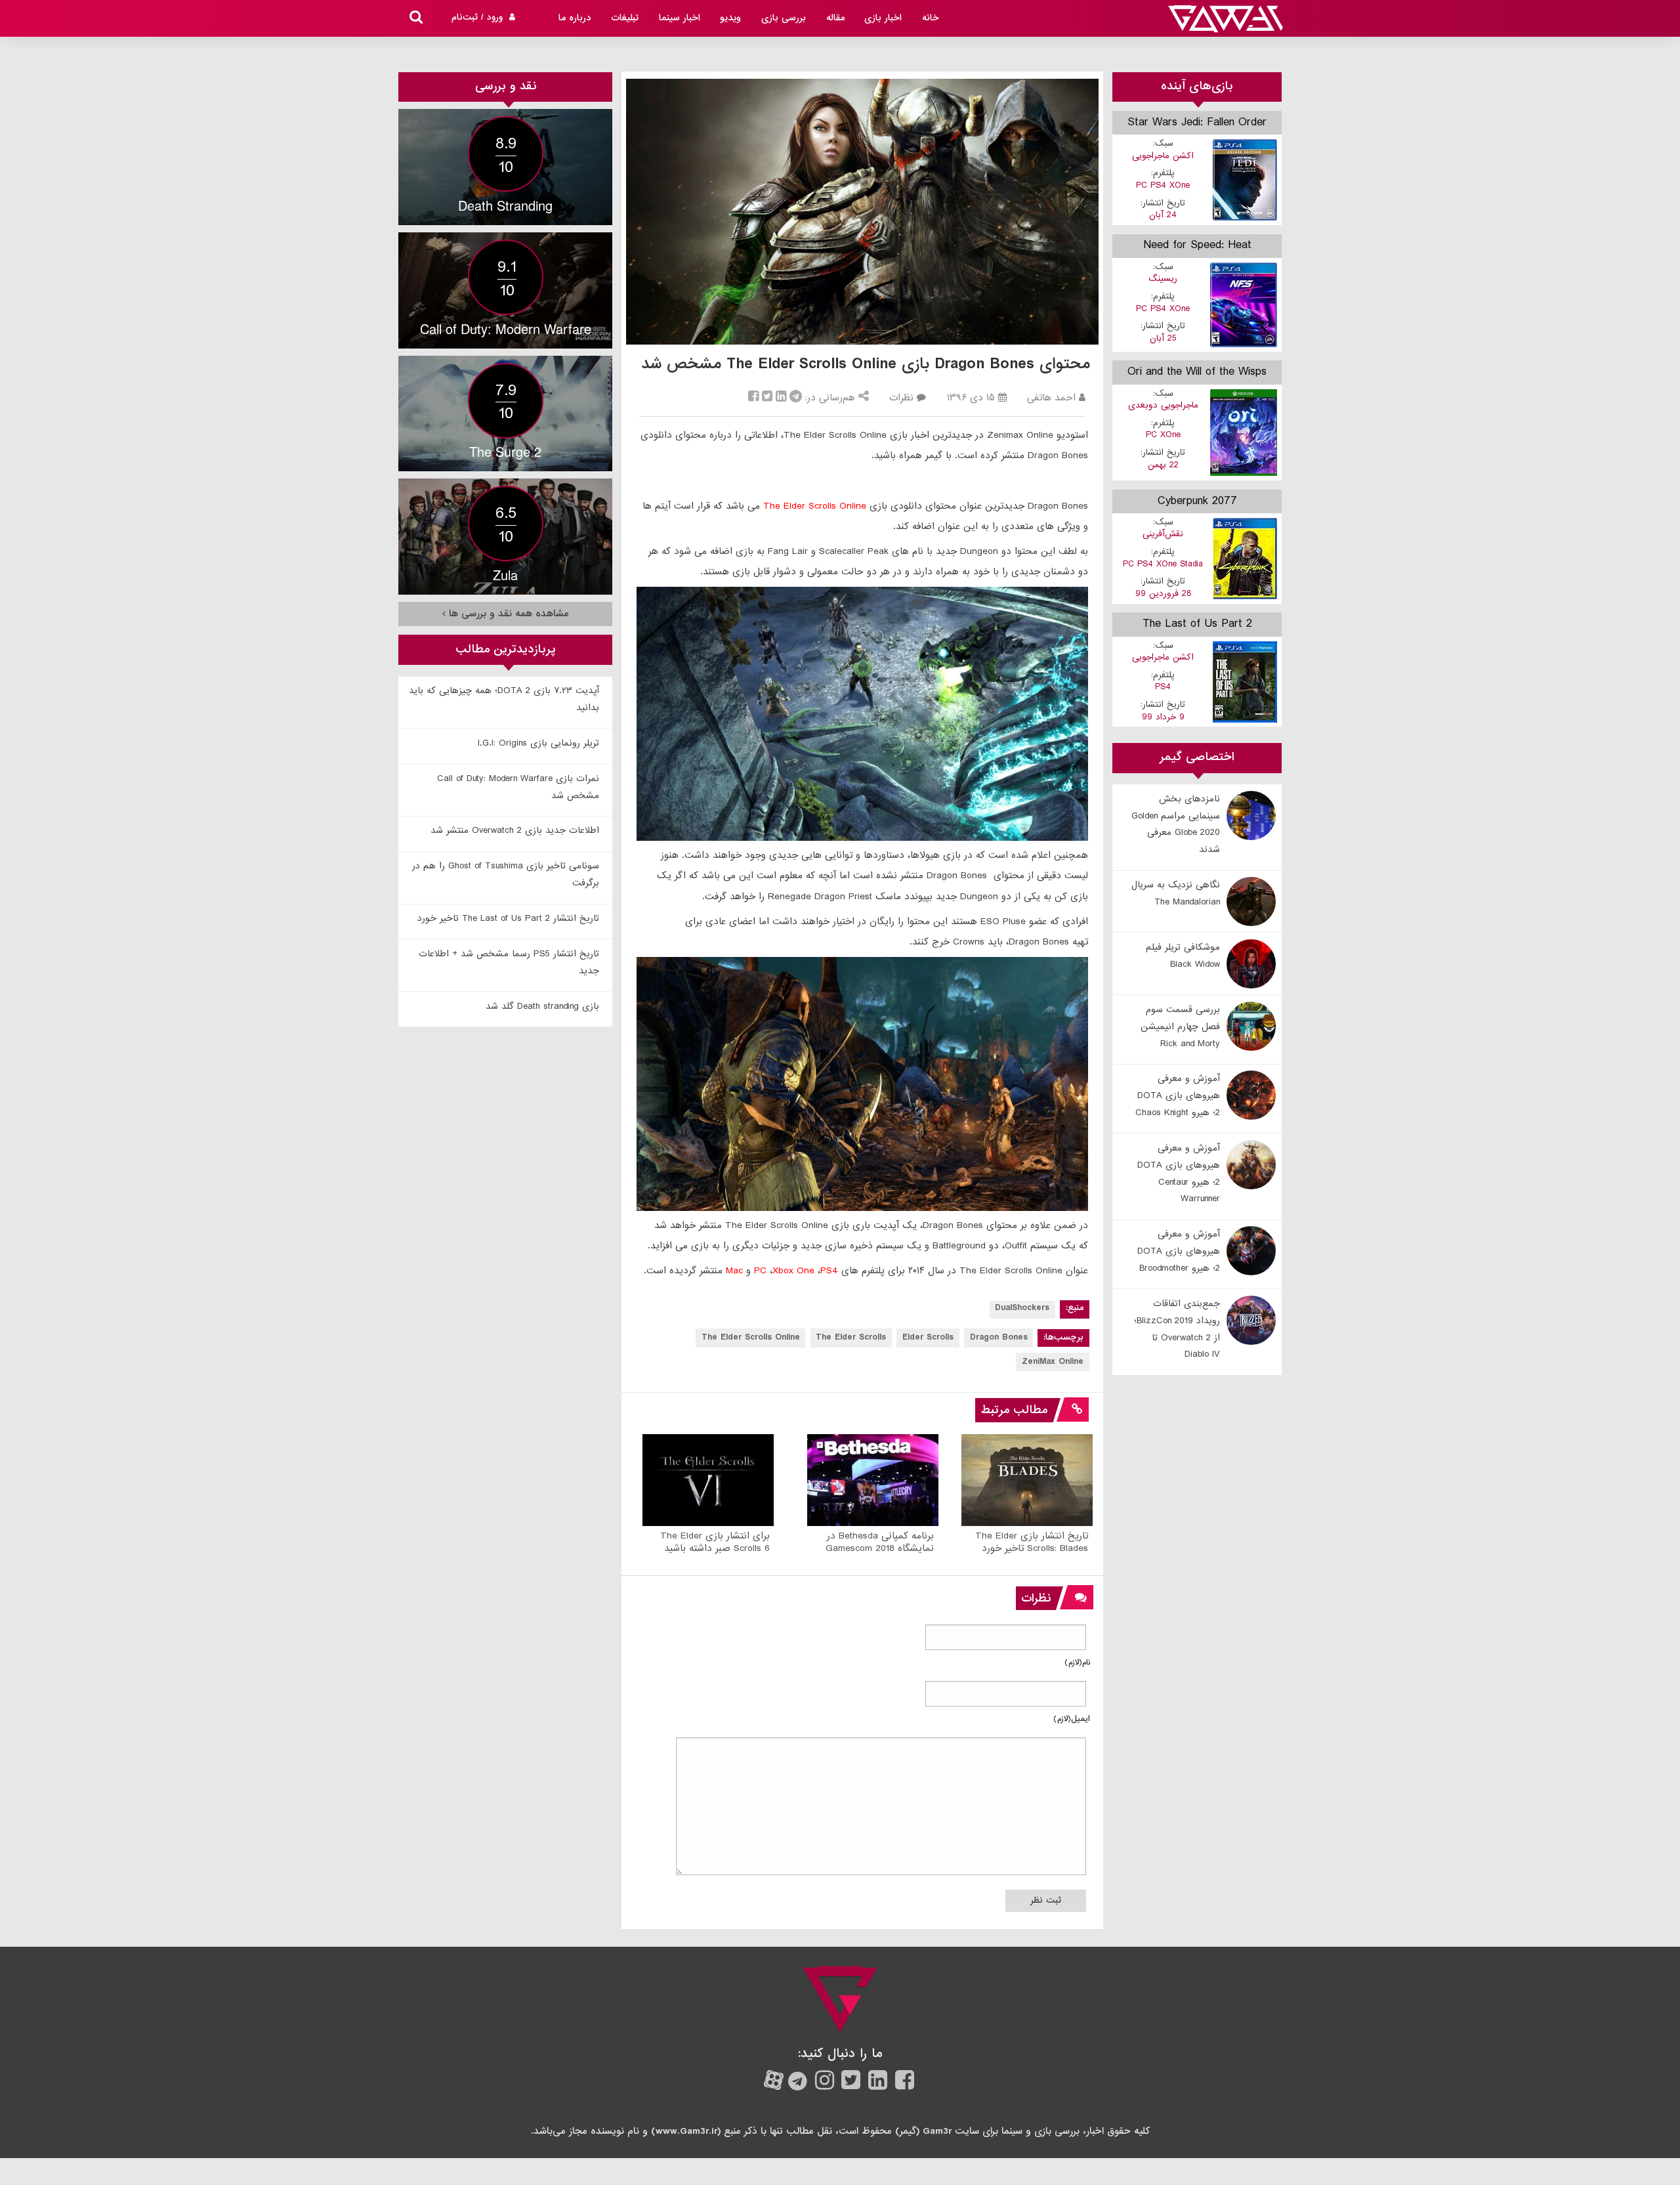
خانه (931, 18)
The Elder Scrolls (851, 1337)
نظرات (901, 398)
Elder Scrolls (928, 1337)
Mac (734, 1271)
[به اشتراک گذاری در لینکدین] (781, 398)
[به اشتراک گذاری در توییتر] (767, 398)
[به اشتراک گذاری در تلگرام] (796, 398)
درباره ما (575, 18)
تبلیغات (625, 18)
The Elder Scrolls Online (815, 506)
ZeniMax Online (1053, 1362)
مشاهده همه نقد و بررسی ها (507, 614)
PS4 (829, 1271)
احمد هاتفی (1051, 398)
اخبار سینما (680, 18)
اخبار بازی (883, 18)
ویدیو (730, 18)
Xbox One (793, 1271)
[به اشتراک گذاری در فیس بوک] (753, 398)
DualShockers (1022, 1308)
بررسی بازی (784, 18)
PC (760, 1271)
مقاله (835, 18)
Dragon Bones (999, 1337)
